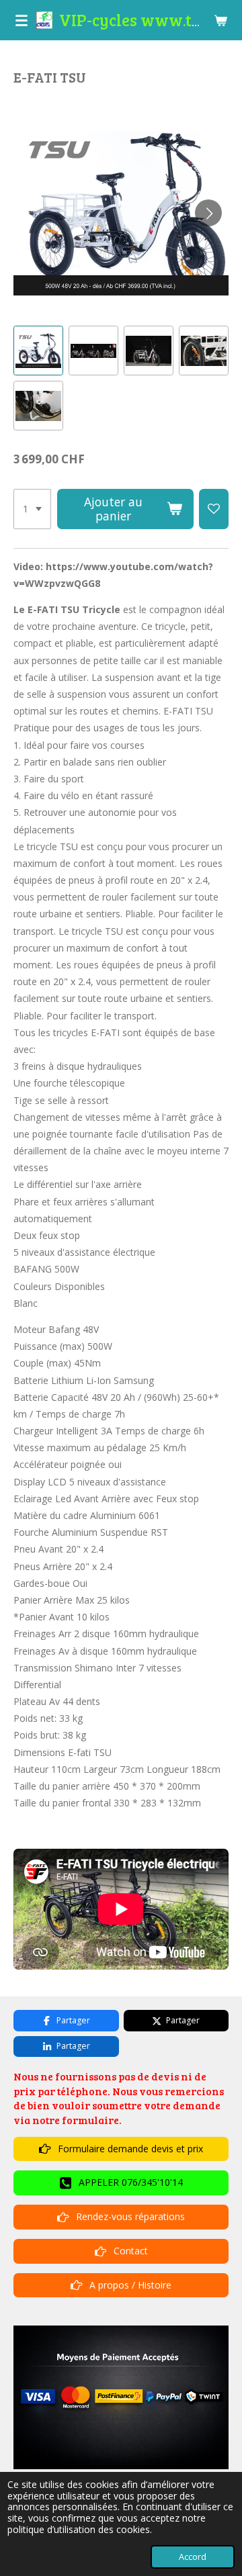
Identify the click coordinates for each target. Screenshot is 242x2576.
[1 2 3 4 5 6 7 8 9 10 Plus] (32, 509)
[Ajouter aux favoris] (214, 509)
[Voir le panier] (220, 20)
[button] (38, 351)
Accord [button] (193, 2557)
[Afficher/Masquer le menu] (22, 20)
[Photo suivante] (208, 213)
